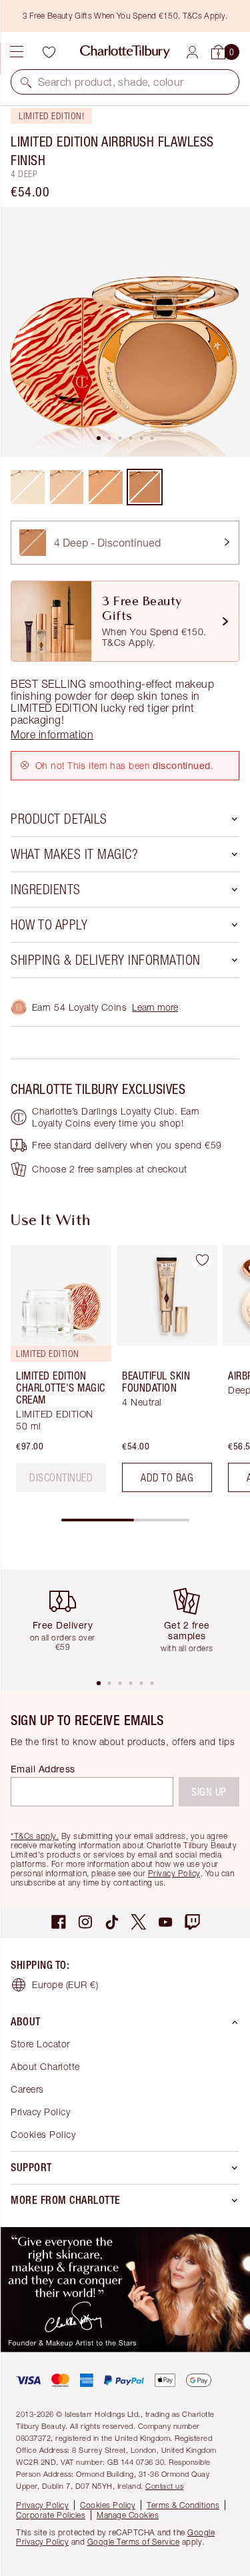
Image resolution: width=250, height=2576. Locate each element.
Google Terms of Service (134, 2542)
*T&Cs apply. (35, 1836)
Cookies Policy (43, 2134)
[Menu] (17, 52)
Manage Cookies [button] (128, 2515)
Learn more (155, 1007)
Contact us (164, 2486)
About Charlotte (45, 2066)
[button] (26, 82)
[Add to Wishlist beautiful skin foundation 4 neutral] (202, 1260)
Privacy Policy (174, 1873)
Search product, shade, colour (111, 82)
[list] (125, 332)
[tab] (99, 438)
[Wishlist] (49, 52)
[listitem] (125, 332)
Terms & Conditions (183, 2505)
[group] (57, 1374)
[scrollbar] (125, 1520)
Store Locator (40, 2044)
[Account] (192, 52)
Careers (27, 2089)
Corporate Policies (51, 2515)
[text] (61, 1477)
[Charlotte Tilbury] (125, 52)
